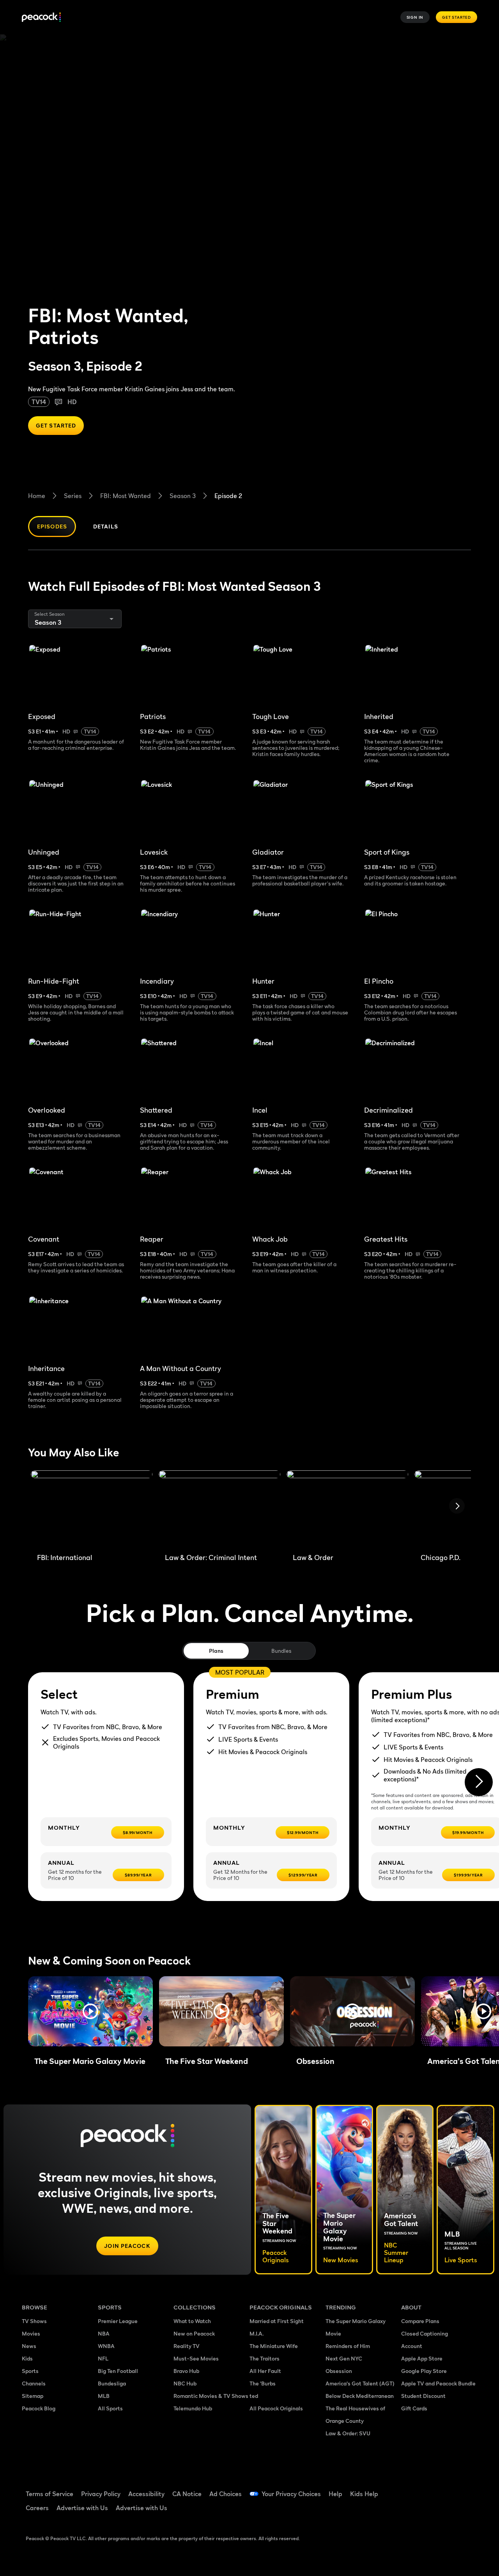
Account (412, 2346)
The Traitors (265, 2358)
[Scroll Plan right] (479, 1782)
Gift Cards (414, 2408)
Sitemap (33, 2396)
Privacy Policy (101, 2494)
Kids (27, 2358)
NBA (104, 2333)
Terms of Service (50, 2494)
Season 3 (183, 496)
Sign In (415, 17)
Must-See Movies (196, 2358)
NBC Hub (185, 2383)
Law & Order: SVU (348, 2433)
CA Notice (187, 2494)
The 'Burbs (263, 2383)
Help (335, 2494)
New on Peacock (194, 2333)
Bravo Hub (186, 2371)
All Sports (110, 2408)
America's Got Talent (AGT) (360, 2383)
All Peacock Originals (276, 2408)
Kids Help (364, 2494)
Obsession (339, 2371)
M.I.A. (257, 2333)
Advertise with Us (82, 2508)
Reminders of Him (348, 2346)
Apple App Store (422, 2358)
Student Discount (423, 2396)
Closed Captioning (425, 2333)
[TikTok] (432, 2489)
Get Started (457, 17)
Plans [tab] (216, 1651)
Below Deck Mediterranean (360, 2396)
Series (73, 496)
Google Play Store (424, 2371)
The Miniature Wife (274, 2346)
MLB (104, 2396)
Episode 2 (228, 496)
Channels (34, 2383)
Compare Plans (420, 2321)
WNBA (106, 2346)
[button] (90, 2011)
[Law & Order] (347, 1509)
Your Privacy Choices (291, 2494)
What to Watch (192, 2321)
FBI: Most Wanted (126, 496)
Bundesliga (112, 2383)
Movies (31, 2333)
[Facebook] (412, 2489)
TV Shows (34, 2321)
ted (254, 2396)
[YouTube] (452, 2489)
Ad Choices (226, 2494)
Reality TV (187, 2346)
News (29, 2346)
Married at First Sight (277, 2321)
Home (37, 496)
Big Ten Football (118, 2371)
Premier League (118, 2321)
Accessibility (146, 2494)
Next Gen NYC (344, 2358)
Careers (37, 2508)
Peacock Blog (39, 2408)
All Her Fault (265, 2371)
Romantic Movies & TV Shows (211, 2396)
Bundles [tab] (281, 1651)
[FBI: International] (92, 1509)
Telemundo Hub (193, 2408)
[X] (432, 2511)
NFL (103, 2358)
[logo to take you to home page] (41, 17)
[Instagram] (412, 2511)
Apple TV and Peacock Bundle (438, 2383)
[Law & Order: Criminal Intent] (219, 1509)
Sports (30, 2371)
